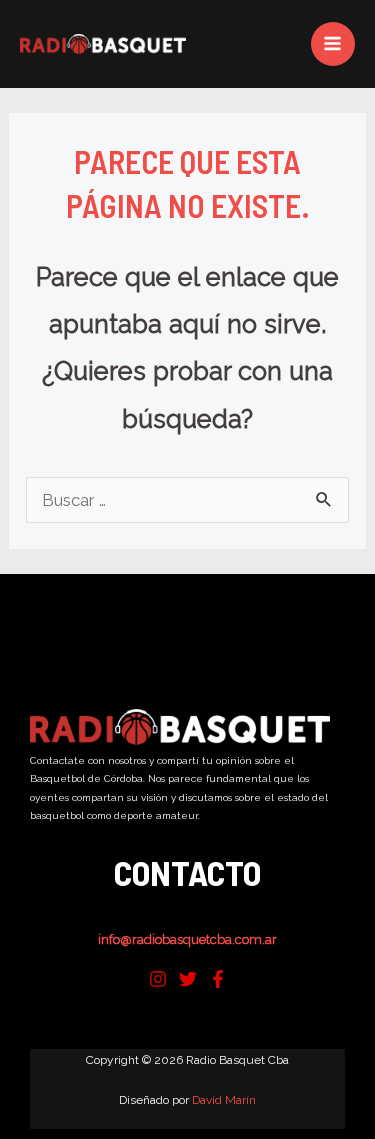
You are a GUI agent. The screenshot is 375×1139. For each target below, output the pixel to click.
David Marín (224, 1100)
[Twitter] (188, 979)
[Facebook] (218, 979)
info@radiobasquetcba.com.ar (187, 939)
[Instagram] (158, 979)
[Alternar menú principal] (333, 44)
